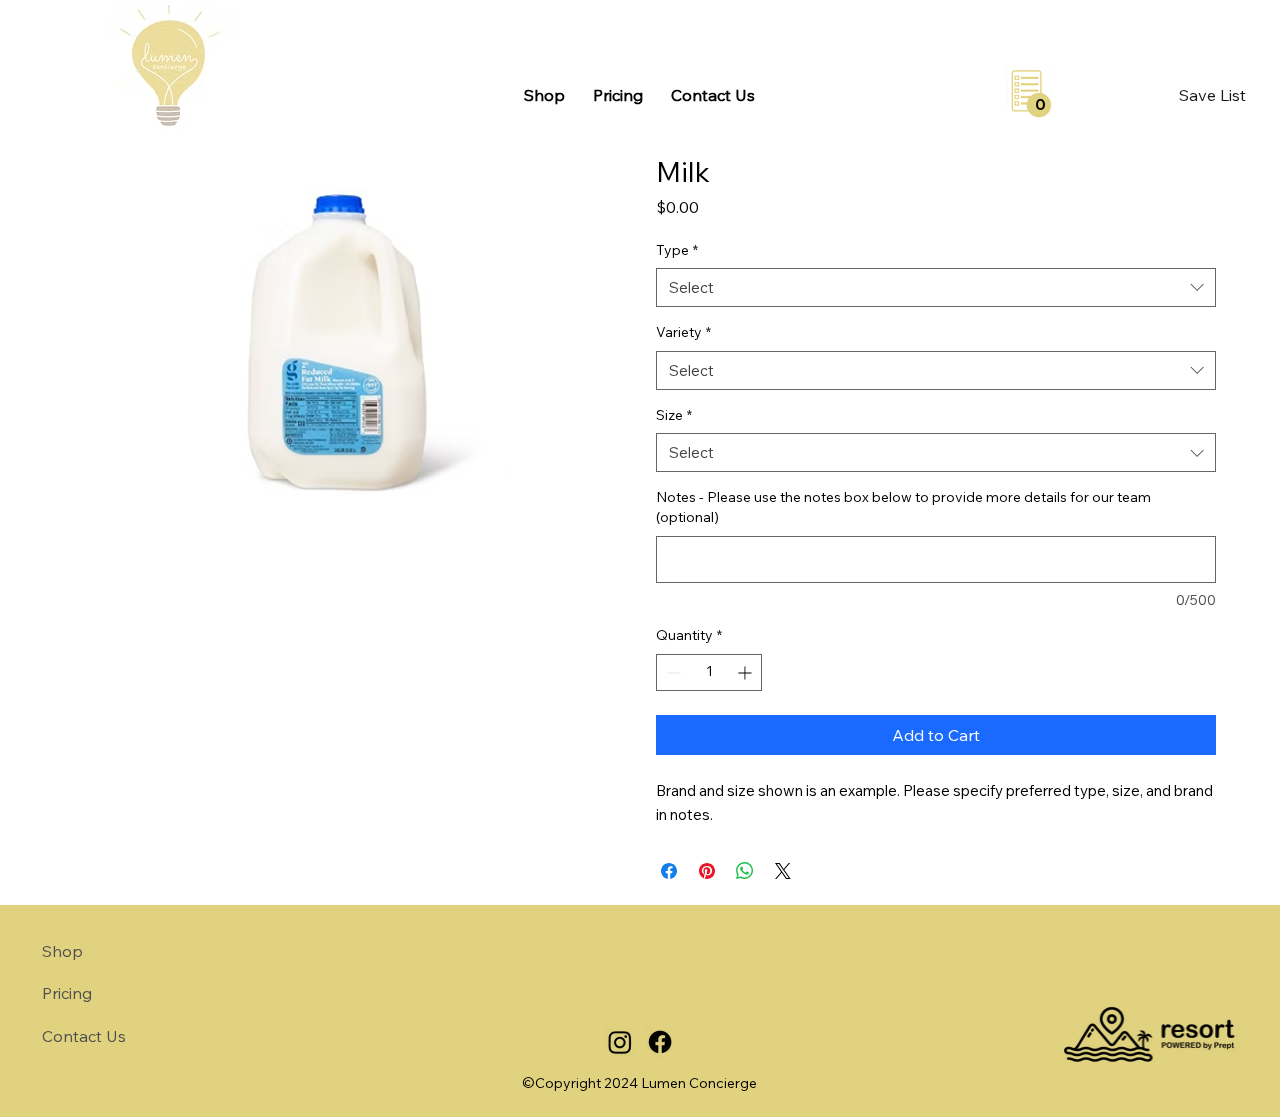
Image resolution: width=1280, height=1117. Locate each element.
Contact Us (84, 1036)
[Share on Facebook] (669, 871)
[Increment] (746, 672)
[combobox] (936, 287)
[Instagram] (620, 1042)
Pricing (67, 993)
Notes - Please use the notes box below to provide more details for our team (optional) (903, 507)
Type (677, 250)
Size (674, 415)
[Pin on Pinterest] (707, 871)
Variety (683, 332)
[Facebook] (660, 1042)
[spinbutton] (709, 672)
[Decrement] (671, 672)
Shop (62, 951)
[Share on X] (783, 871)
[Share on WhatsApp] (745, 871)
